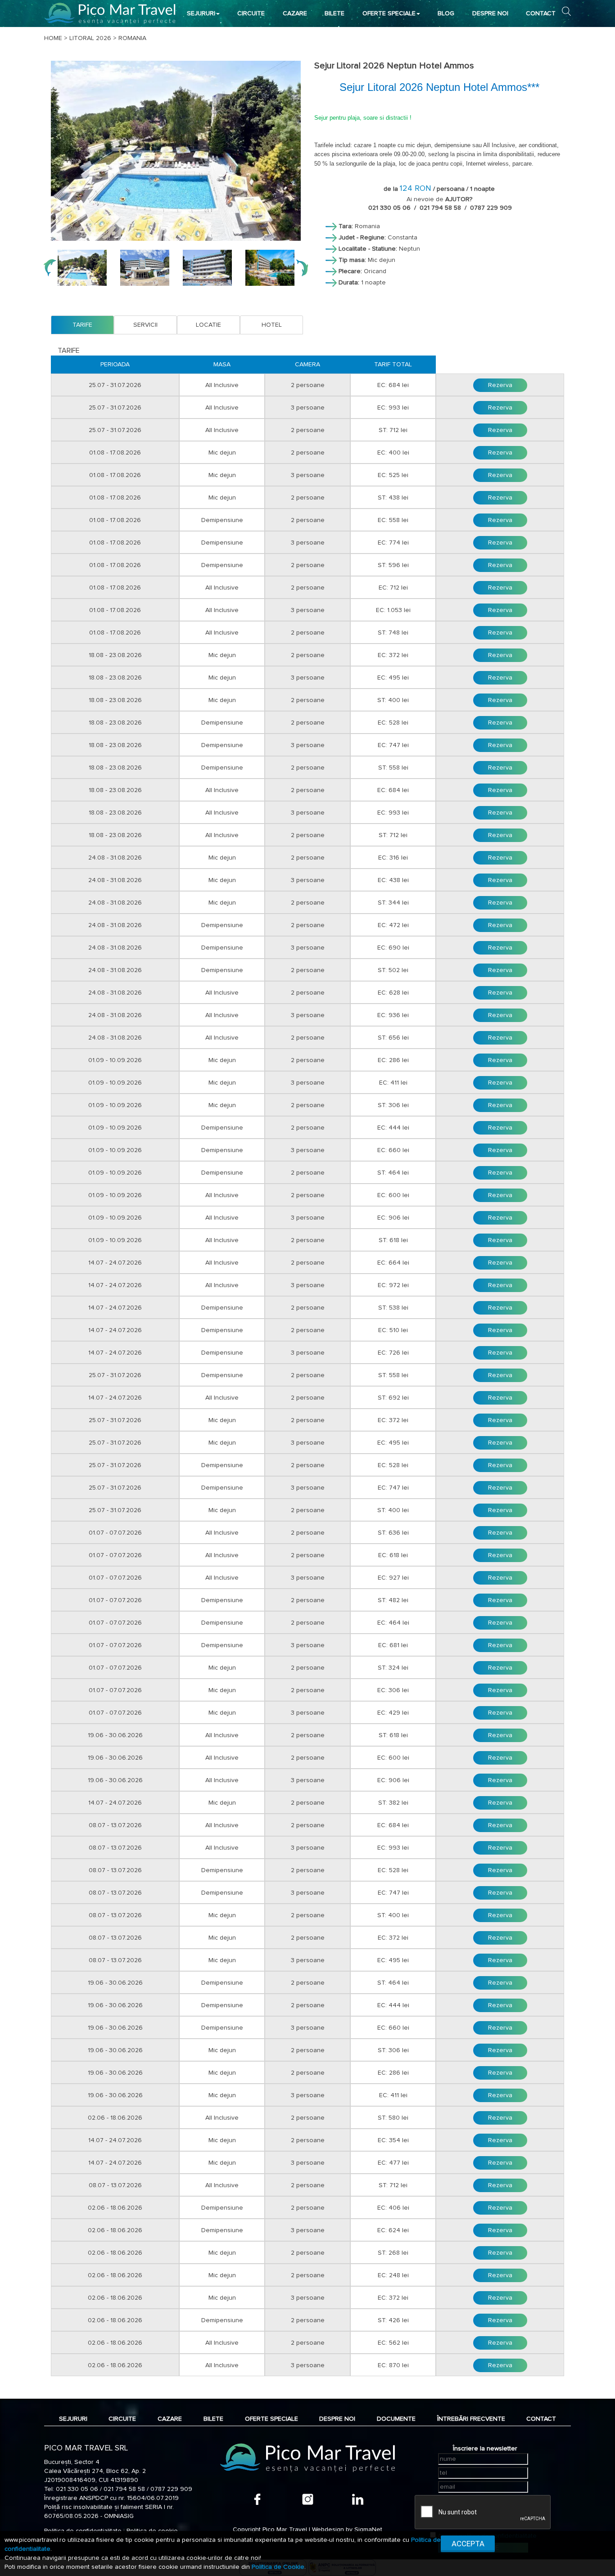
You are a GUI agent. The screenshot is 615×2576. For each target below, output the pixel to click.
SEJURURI (201, 14)
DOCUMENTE (396, 2419)
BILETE (335, 14)
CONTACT (541, 14)
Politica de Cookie (278, 2567)
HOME (53, 38)
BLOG (446, 14)
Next (302, 268)
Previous (50, 268)
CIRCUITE (251, 14)
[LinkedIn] (358, 2499)
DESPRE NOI (490, 14)
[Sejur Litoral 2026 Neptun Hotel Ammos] (176, 151)
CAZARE (295, 14)
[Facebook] (257, 2499)
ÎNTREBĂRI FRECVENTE (471, 2419)
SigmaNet (368, 2530)
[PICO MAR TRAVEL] (110, 13)
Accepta (468, 2544)
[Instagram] (308, 2499)
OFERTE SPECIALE (389, 14)
